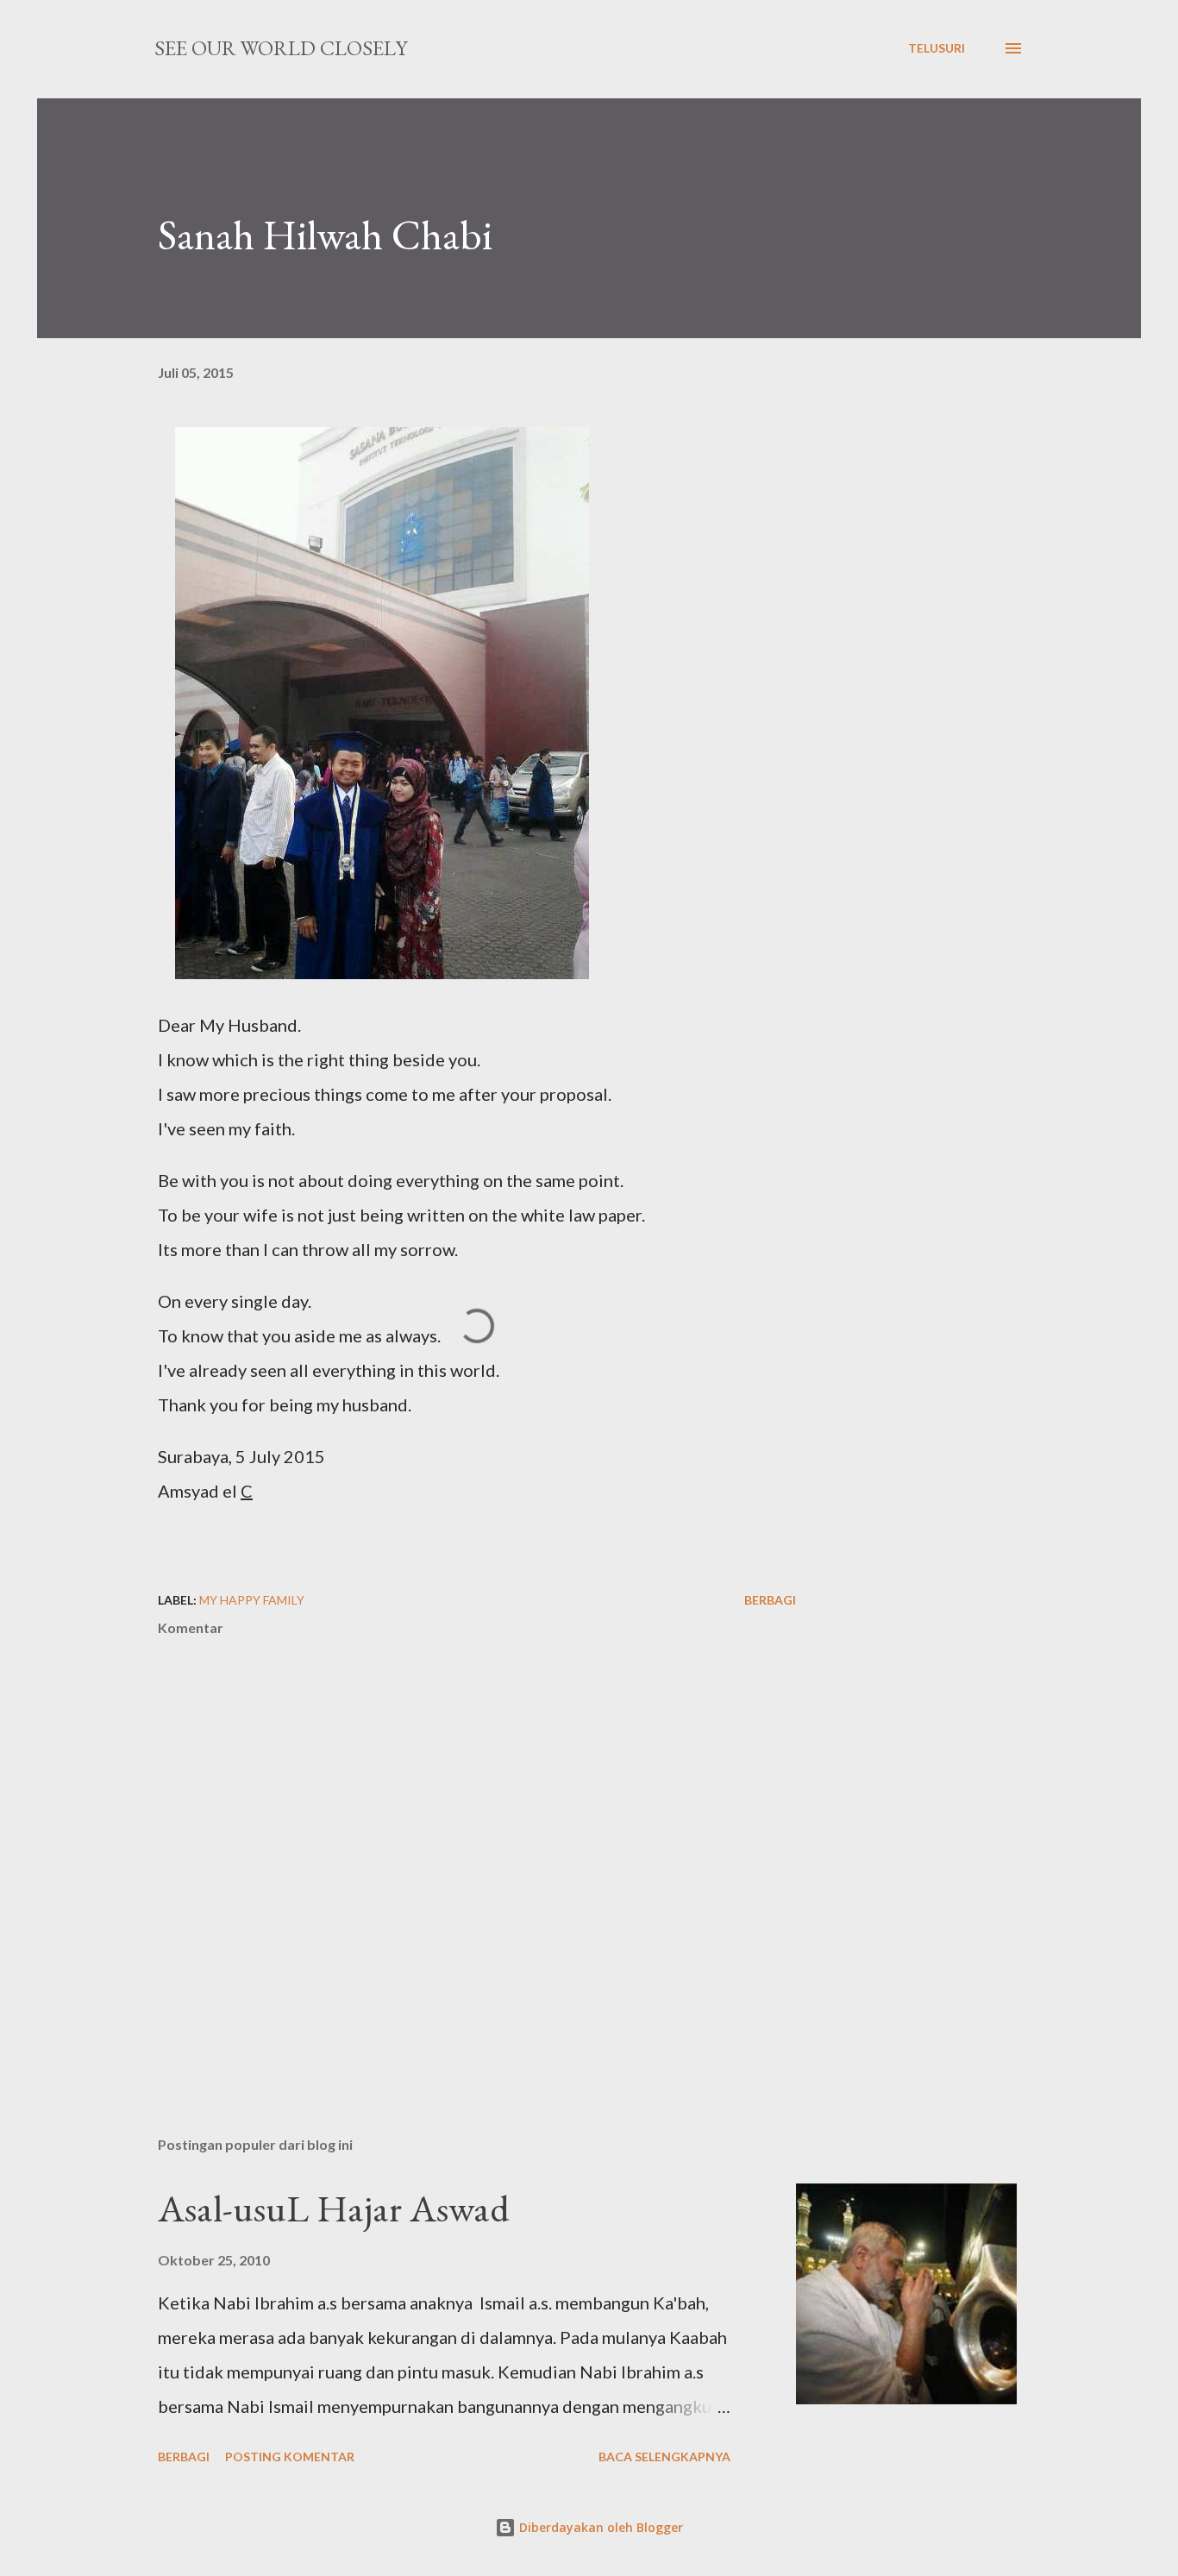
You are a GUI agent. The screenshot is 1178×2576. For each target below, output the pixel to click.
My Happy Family (252, 1600)
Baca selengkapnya (664, 2457)
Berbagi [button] (770, 1600)
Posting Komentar (290, 2457)
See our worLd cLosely (281, 48)
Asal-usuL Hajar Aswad (334, 2208)
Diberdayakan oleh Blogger (599, 2527)
